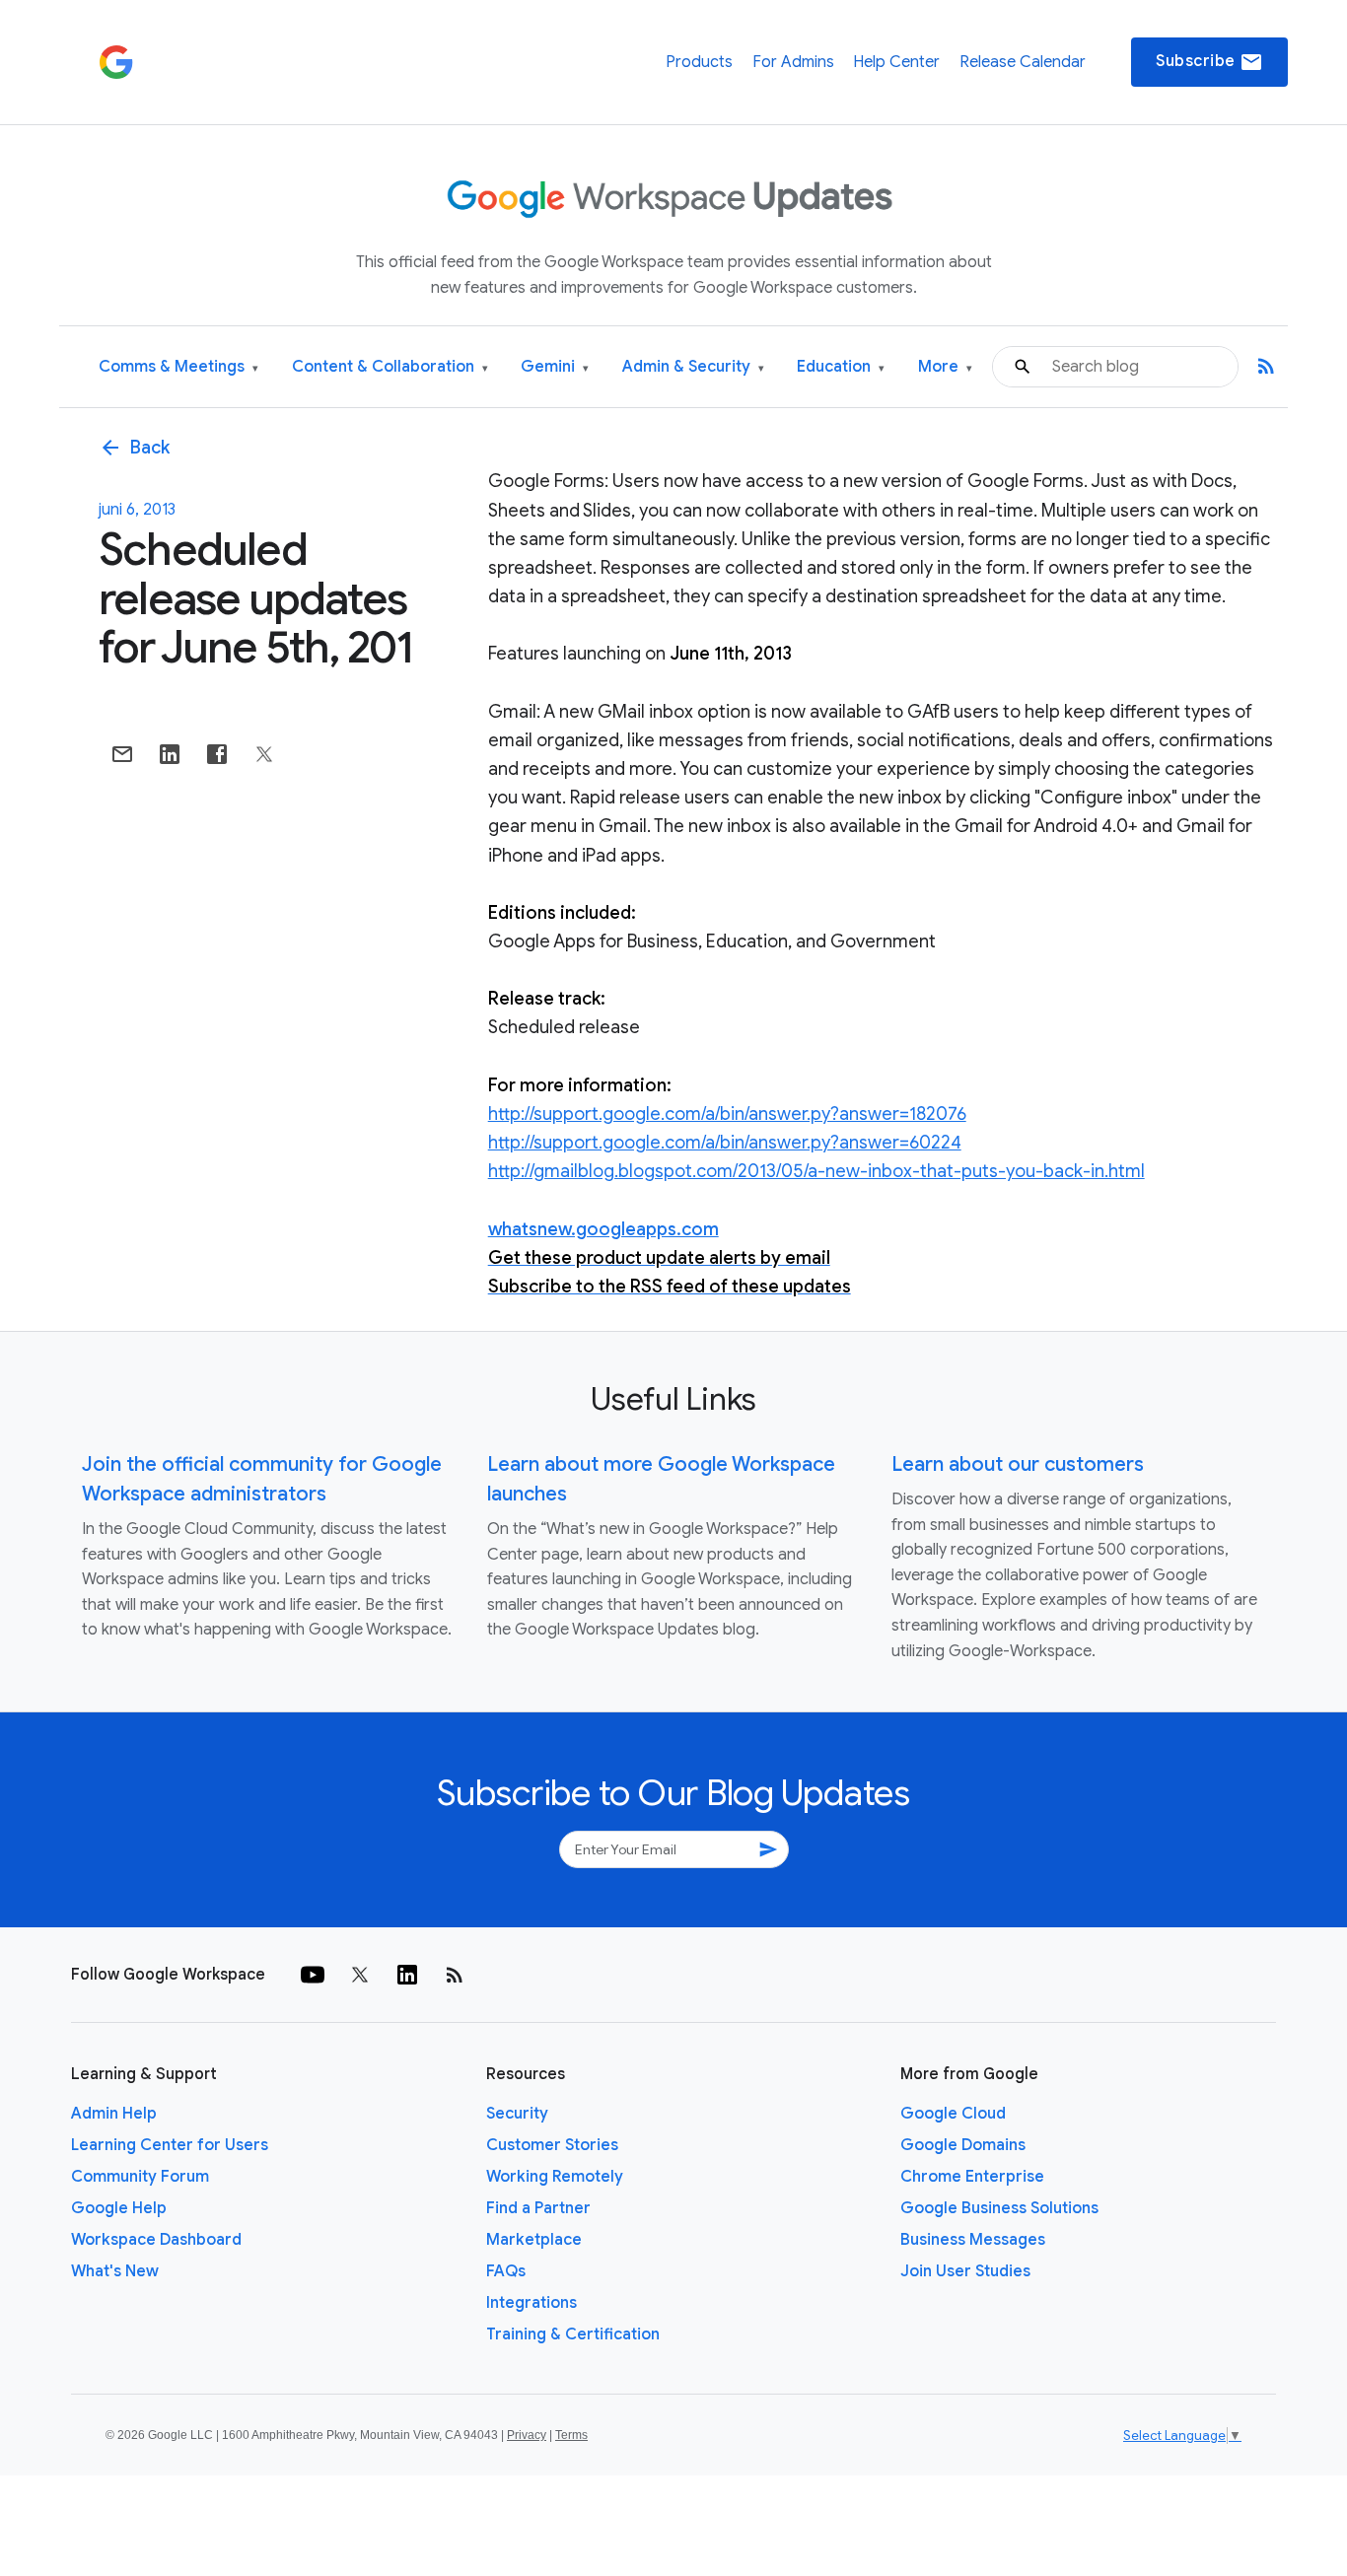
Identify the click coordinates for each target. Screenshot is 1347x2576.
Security (517, 2114)
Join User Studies (965, 2271)
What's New (115, 2271)
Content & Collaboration (390, 367)
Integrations (532, 2303)
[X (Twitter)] (360, 1975)
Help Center (896, 62)
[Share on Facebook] (217, 754)
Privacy (527, 2435)
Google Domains (963, 2145)
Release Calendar (1023, 62)
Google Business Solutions (999, 2208)
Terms (571, 2435)
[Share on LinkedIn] (170, 754)
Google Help (119, 2208)
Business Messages (973, 2240)
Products (699, 62)
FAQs (506, 2271)
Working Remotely (555, 2177)
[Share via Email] (122, 754)
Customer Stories (552, 2145)
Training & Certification (573, 2334)
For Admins (793, 62)
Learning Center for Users (170, 2145)
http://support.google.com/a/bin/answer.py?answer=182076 (727, 1114)
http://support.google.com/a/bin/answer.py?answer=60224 (725, 1143)
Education (841, 367)
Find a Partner (538, 2208)
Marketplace (534, 2240)
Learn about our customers (1018, 1464)
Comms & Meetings (178, 367)
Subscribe (1209, 62)
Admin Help (114, 2114)
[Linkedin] (407, 1975)
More (945, 367)
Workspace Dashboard (156, 2240)
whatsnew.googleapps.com (603, 1229)
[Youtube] (313, 1975)
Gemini (555, 367)
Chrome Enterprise (972, 2177)
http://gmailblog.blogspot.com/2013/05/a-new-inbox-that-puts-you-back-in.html (816, 1171)
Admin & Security (693, 367)
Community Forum (140, 2177)
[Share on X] (264, 754)
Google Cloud (953, 2114)
